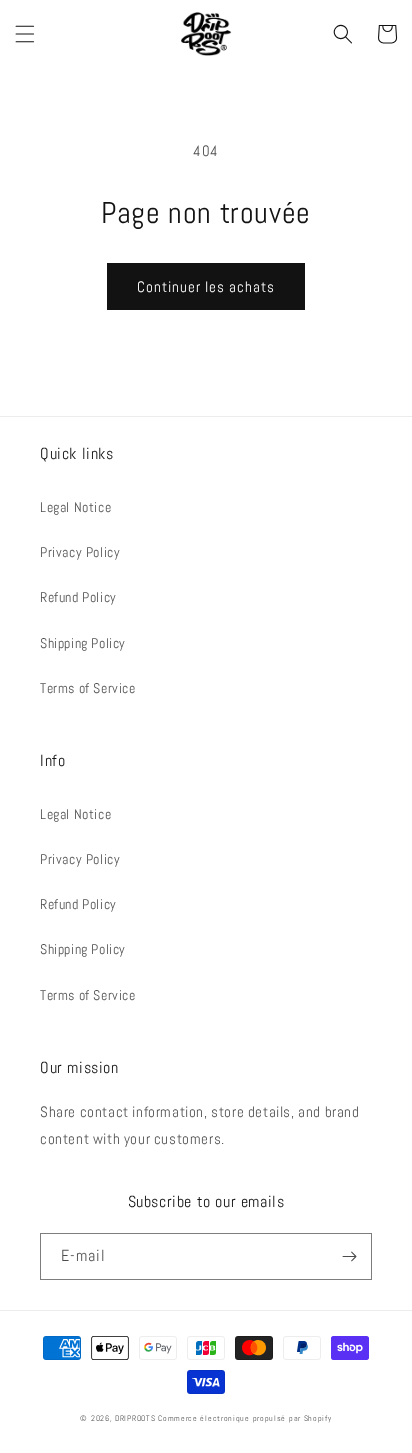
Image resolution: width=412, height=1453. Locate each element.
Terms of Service (88, 688)
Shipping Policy (83, 643)
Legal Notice (75, 507)
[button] (25, 34)
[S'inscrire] (349, 1256)
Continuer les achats (206, 286)
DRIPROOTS (135, 1418)
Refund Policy (78, 597)
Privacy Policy (80, 552)
